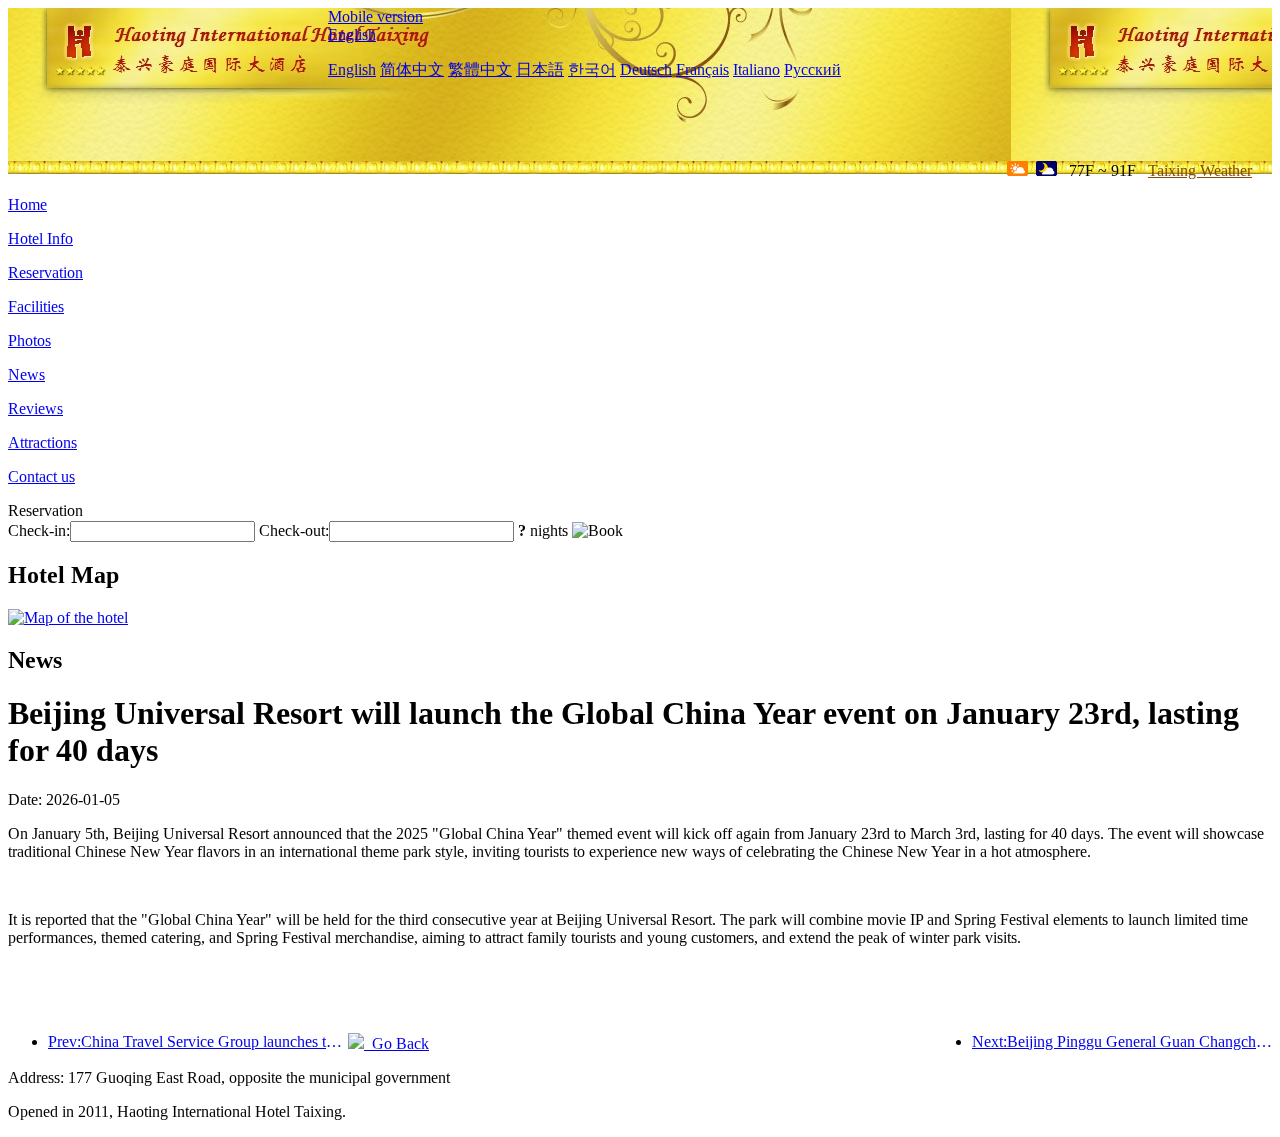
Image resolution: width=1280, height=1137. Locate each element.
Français (702, 69)
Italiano (756, 69)
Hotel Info (40, 238)
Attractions (42, 442)
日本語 (540, 69)
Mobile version (375, 16)
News (26, 374)
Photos (29, 340)
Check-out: (294, 530)
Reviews (35, 408)
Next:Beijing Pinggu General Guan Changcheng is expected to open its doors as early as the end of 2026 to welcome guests (1122, 1041)
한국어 (592, 69)
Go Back (396, 1043)
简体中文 (412, 69)
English (352, 34)
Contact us (41, 476)
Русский (812, 69)
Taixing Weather (1200, 170)
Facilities (36, 306)
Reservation (45, 272)
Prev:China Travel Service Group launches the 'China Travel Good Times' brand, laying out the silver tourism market (198, 1041)
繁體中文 (480, 69)
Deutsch (646, 69)
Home (27, 204)
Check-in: (39, 530)
